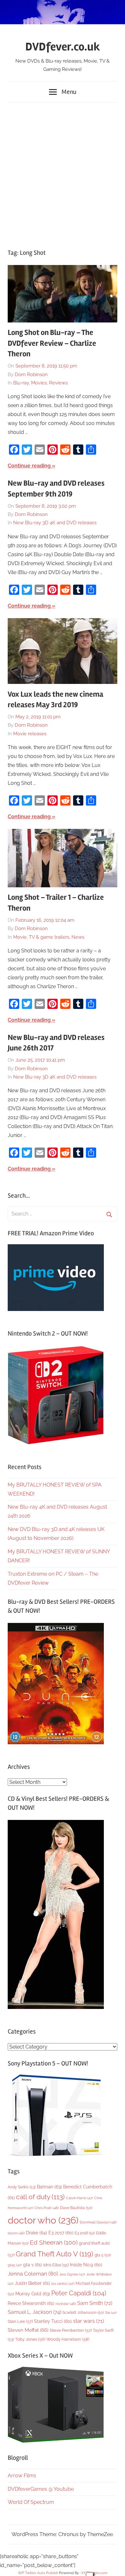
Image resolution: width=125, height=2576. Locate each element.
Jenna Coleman (33, 2274)
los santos (63, 2284)
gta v (33, 2265)
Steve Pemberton (71, 2330)
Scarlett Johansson (83, 2313)
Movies (39, 383)
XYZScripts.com (94, 2573)
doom (16, 2233)
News (78, 937)
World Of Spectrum (31, 2502)
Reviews (58, 383)
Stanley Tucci (53, 2321)
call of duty (40, 2197)
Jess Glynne (72, 2274)
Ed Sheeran (54, 2243)
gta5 (15, 2265)
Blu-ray (21, 383)
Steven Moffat (28, 2330)
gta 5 (103, 2255)
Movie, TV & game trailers (41, 937)
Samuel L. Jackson (34, 2312)
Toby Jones (30, 2339)
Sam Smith (95, 2303)
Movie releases (30, 734)
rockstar (66, 2304)
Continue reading (29, 466)
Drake (37, 2233)
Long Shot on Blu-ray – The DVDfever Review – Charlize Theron (52, 343)
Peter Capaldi (79, 2293)
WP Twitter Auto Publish (38, 2573)
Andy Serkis (22, 2187)
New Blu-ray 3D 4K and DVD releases (55, 523)
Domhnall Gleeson (98, 2222)
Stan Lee (20, 2321)
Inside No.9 (86, 2265)
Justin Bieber (32, 2283)
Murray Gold (33, 2294)
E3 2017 (61, 2233)
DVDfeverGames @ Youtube (41, 2489)
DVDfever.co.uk (63, 47)
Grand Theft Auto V (54, 2254)
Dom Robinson (31, 375)
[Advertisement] (63, 172)
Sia (111, 2313)
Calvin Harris (79, 2198)
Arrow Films (22, 2476)
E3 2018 (85, 2233)
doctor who (43, 2220)
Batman (49, 2187)
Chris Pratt (47, 2208)
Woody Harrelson (68, 2339)
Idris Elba (56, 2265)
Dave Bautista (76, 2208)
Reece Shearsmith (31, 2303)
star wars (88, 2321)
